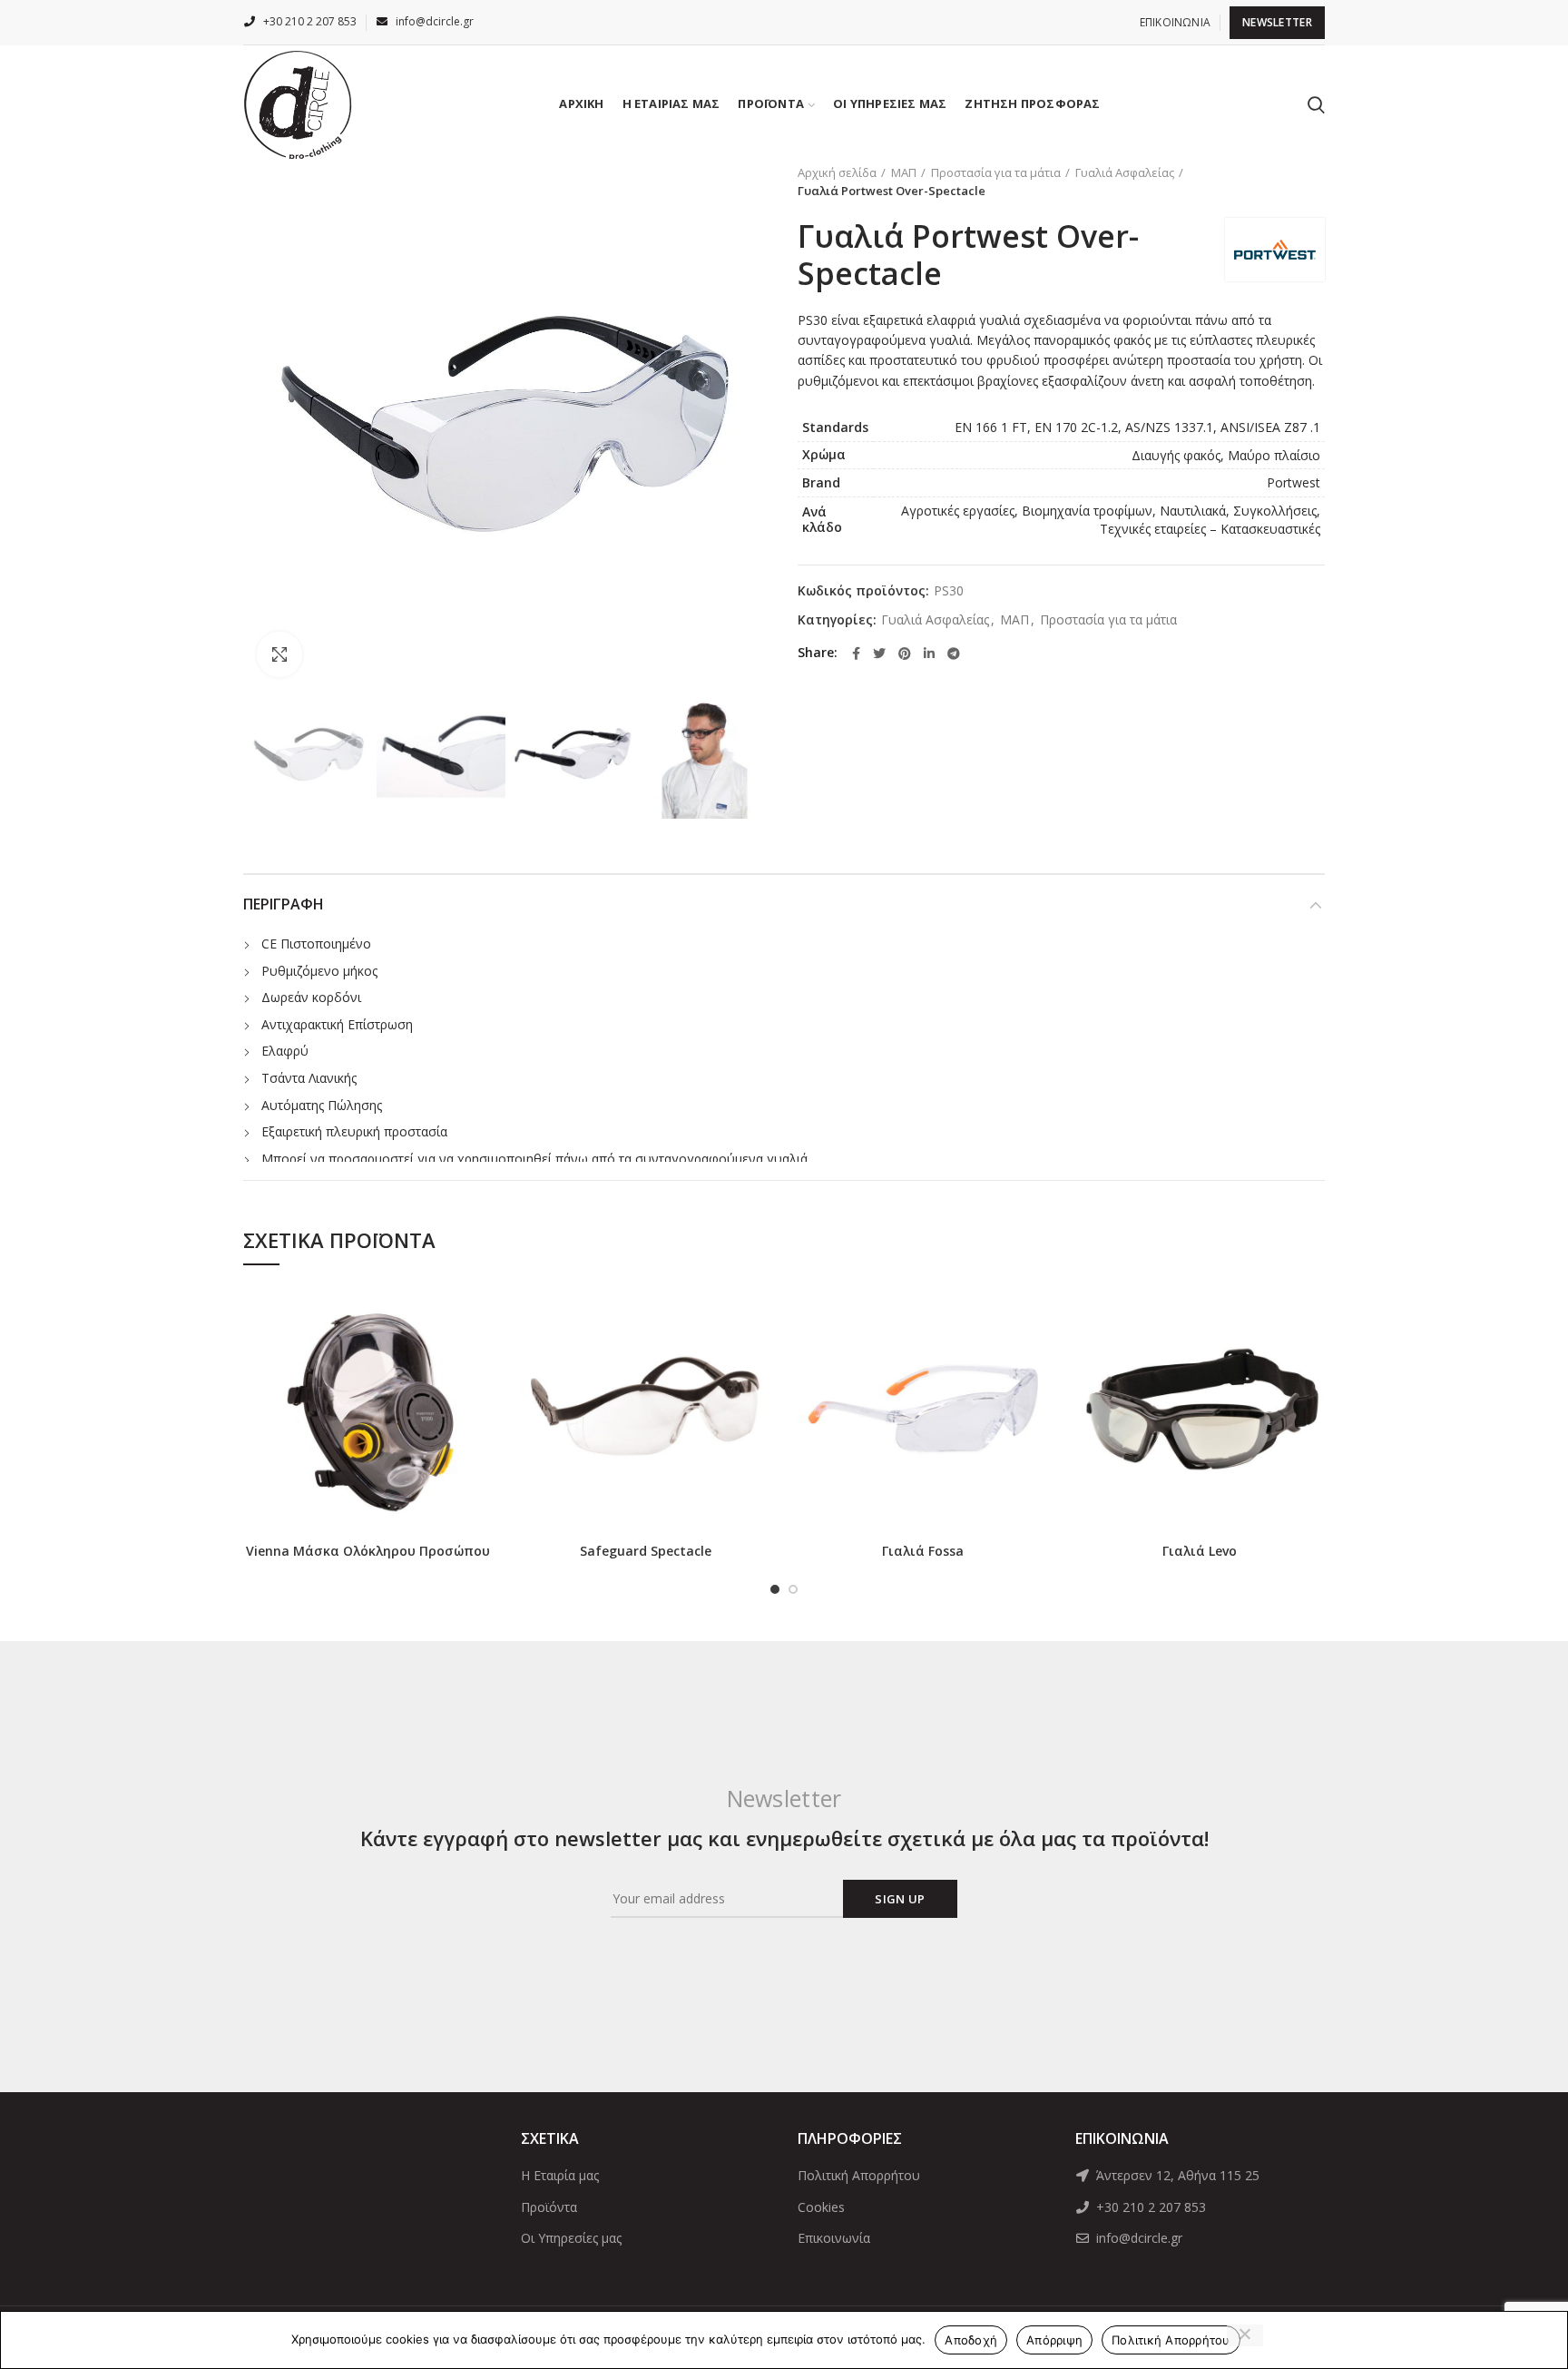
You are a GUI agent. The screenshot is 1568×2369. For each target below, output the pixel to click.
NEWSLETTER (1277, 22)
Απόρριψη (1054, 2340)
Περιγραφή (284, 904)
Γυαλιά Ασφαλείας (1125, 172)
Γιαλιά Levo (1200, 1551)
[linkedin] (929, 654)
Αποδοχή (971, 2340)
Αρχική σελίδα (837, 172)
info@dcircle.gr (1137, 2238)
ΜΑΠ (904, 172)
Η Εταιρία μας (560, 2175)
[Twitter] (879, 654)
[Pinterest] (905, 654)
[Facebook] (856, 654)
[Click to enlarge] (279, 654)
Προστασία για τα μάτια (996, 172)
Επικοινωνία (834, 2238)
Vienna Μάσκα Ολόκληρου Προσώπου (368, 1551)
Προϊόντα (549, 2207)
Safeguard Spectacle (646, 1551)
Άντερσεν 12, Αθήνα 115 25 (1176, 2175)
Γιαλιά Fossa (923, 1551)
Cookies (821, 2207)
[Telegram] (954, 654)
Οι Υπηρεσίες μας (571, 2238)
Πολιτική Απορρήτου (859, 2175)
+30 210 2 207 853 (1149, 2207)
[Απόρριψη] (1245, 2335)
